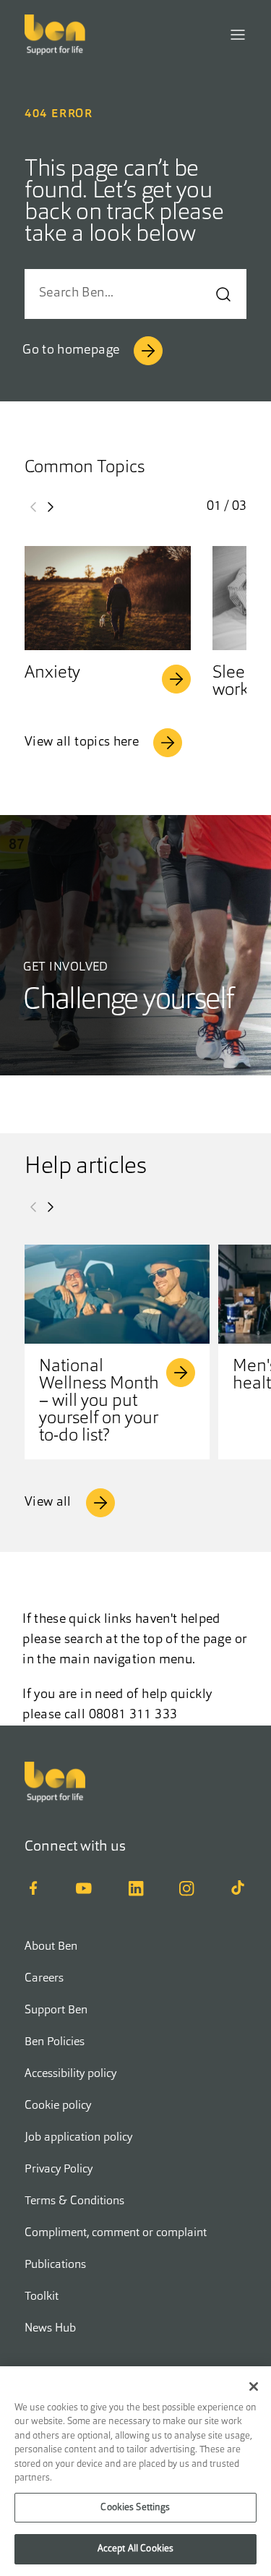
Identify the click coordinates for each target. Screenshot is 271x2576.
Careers (44, 1979)
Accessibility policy (70, 2074)
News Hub (50, 2329)
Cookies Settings (135, 2508)
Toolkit (42, 2297)
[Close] (254, 2387)
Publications (55, 2265)
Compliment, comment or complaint (116, 2233)
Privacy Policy (59, 2170)
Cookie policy (58, 2106)
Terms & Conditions (74, 2201)
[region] (135, 2471)
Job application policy (78, 2138)
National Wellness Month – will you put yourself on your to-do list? (99, 1402)
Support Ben (56, 2010)
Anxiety (52, 673)
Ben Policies (55, 2042)
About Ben (51, 1947)
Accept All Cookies (135, 2549)
